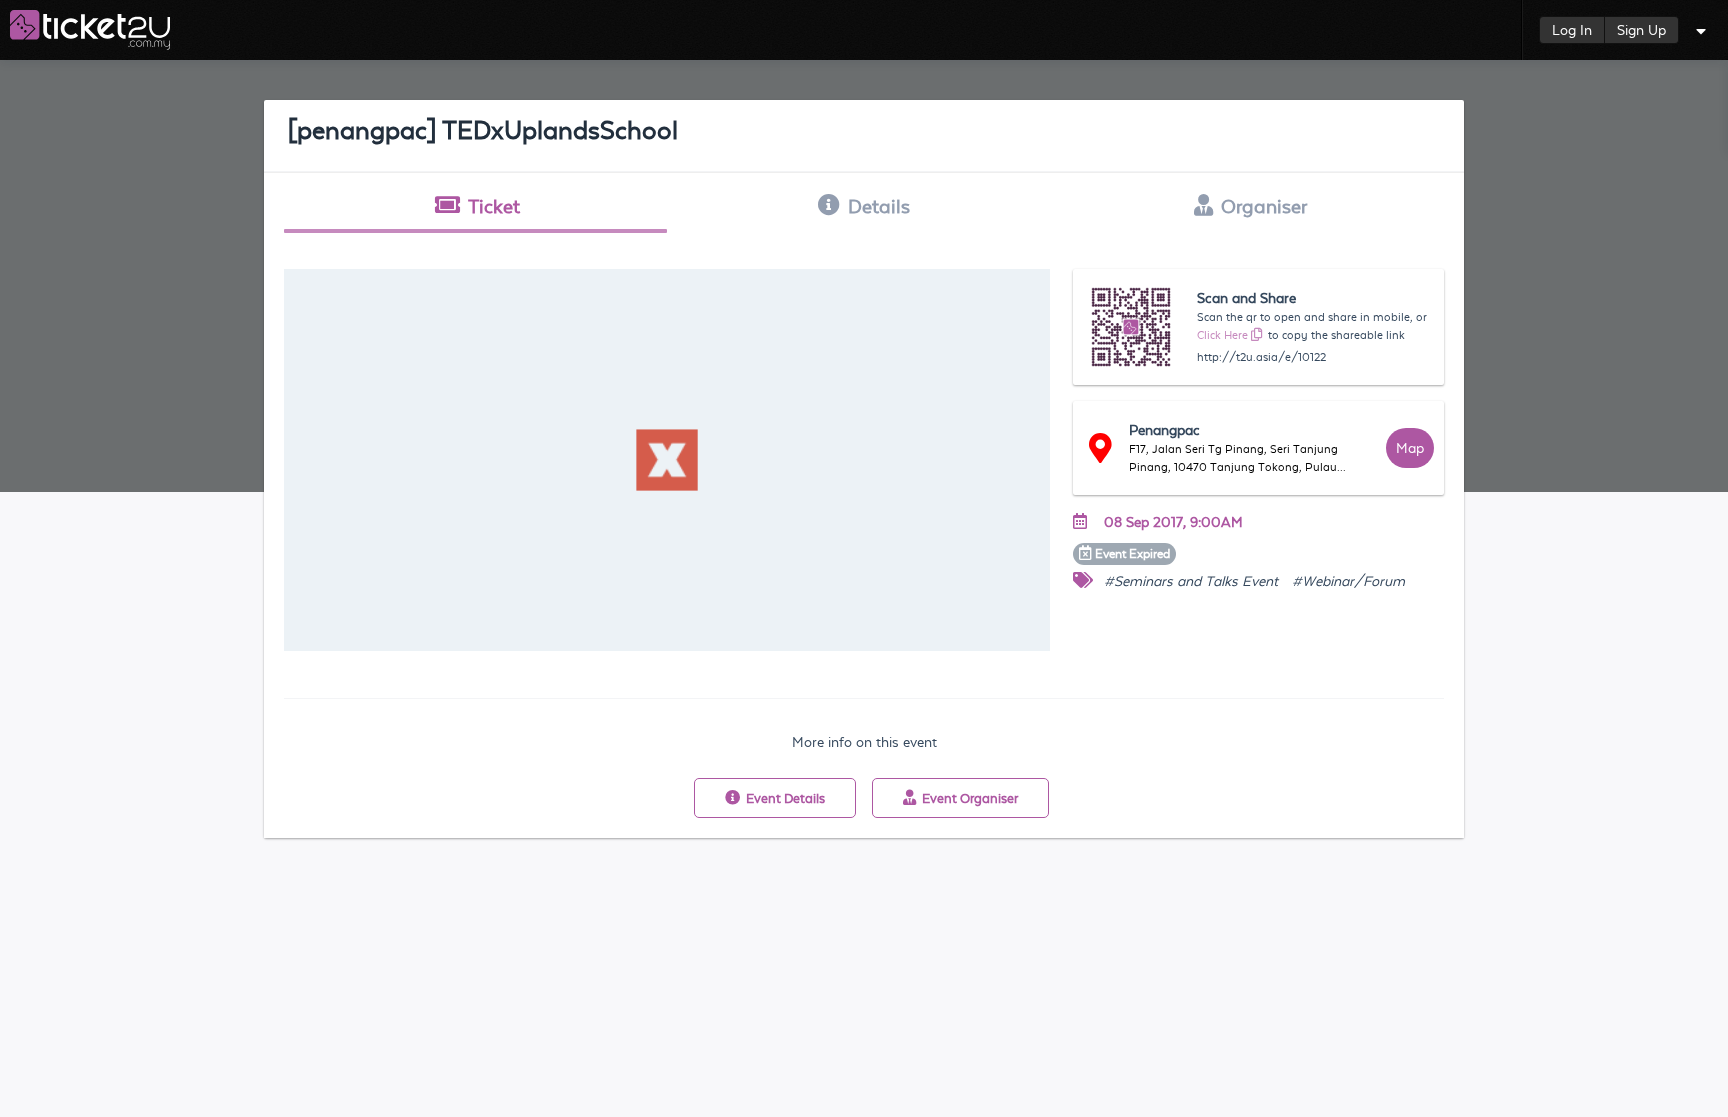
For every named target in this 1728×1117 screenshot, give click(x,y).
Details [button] (879, 206)
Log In (1572, 30)
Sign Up (1641, 30)
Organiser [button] (1264, 206)
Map (1410, 448)
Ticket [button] (494, 206)
